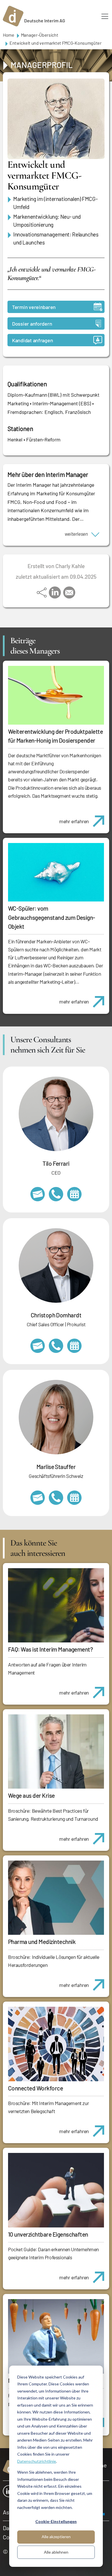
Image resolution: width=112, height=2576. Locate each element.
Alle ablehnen (56, 2552)
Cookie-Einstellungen (56, 2521)
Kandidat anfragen (32, 340)
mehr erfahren (74, 821)
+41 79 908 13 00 (56, 1498)
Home (9, 35)
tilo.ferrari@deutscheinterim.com (38, 1194)
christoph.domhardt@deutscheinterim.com (38, 1346)
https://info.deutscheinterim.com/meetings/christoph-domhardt (74, 1346)
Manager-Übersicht (40, 35)
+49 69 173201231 (56, 1194)
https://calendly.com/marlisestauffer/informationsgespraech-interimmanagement (74, 1498)
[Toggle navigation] (105, 16)
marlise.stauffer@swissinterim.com (38, 1498)
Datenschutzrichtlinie (37, 2461)
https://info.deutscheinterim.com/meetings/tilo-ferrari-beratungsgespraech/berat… (74, 1194)
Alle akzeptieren (56, 2537)
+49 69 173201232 (56, 1346)
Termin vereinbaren (34, 307)
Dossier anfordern (32, 324)
